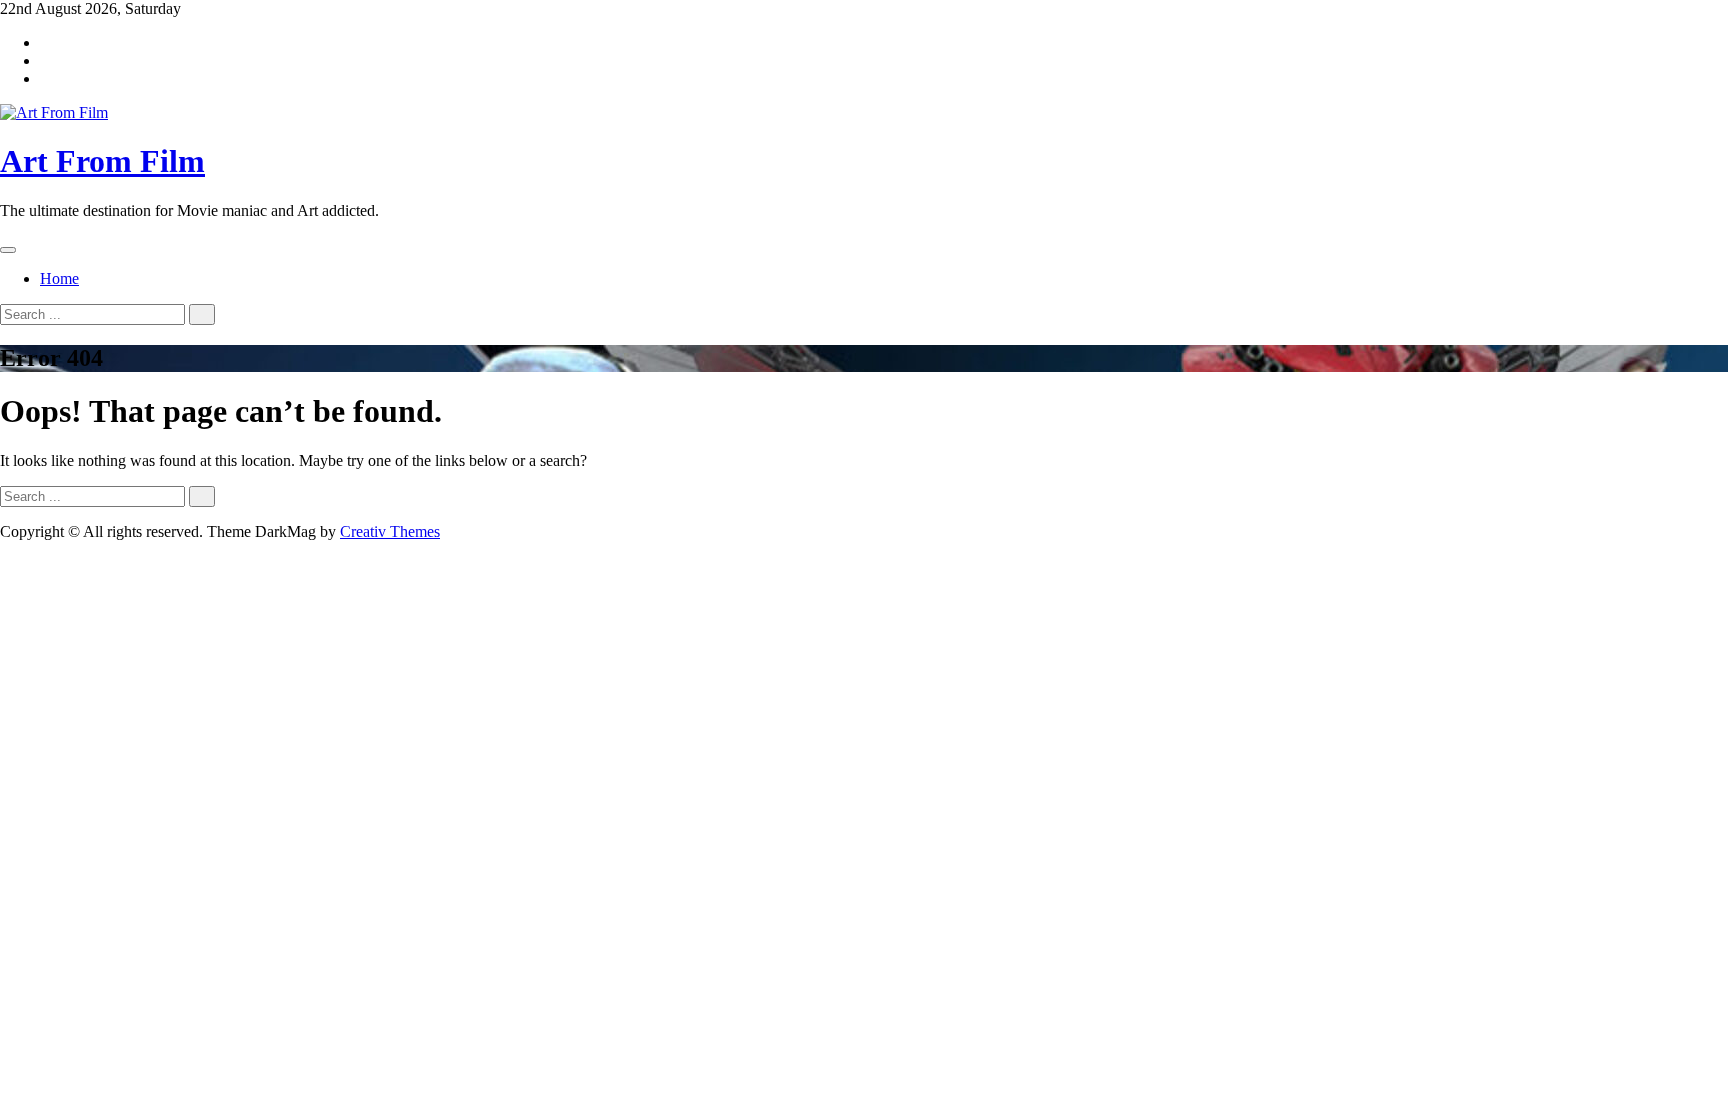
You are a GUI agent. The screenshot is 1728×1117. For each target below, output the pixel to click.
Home (59, 278)
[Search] (202, 314)
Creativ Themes (390, 531)
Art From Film (102, 161)
